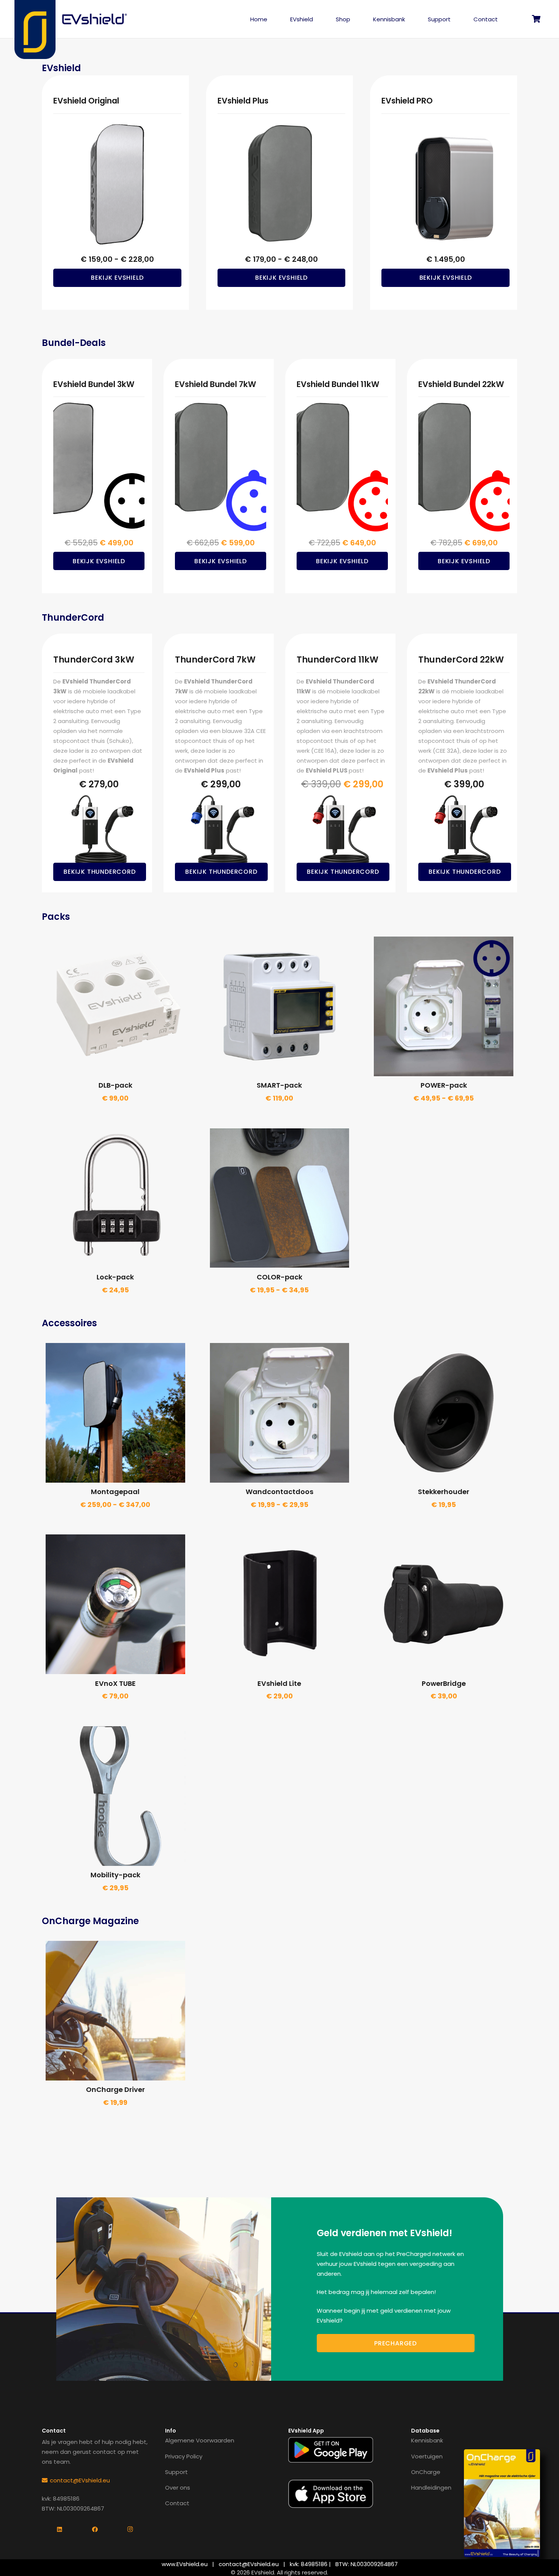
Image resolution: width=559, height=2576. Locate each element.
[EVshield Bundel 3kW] (99, 467)
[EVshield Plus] (282, 184)
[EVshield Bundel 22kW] (464, 467)
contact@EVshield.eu (249, 2564)
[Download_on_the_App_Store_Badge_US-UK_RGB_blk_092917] (331, 2494)
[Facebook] (95, 2530)
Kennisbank (427, 2440)
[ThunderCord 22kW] (464, 832)
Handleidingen (431, 2488)
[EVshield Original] (117, 184)
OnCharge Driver (115, 2089)
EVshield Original (86, 101)
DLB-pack (115, 1085)
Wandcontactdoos (279, 1492)
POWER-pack (444, 1085)
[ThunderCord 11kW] (342, 832)
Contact (177, 2503)
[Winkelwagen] (537, 19)
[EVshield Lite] (280, 1604)
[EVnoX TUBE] (115, 1604)
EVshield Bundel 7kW (216, 384)
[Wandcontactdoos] (280, 1413)
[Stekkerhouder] (444, 1413)
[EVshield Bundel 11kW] (342, 467)
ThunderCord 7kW (215, 660)
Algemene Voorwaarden (200, 2440)
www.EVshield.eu (185, 2564)
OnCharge (426, 2472)
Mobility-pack (115, 1875)
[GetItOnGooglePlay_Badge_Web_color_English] (331, 2450)
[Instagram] (130, 2530)
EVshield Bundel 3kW (94, 384)
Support (176, 2472)
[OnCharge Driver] (115, 2011)
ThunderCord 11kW (337, 660)
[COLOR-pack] (280, 1198)
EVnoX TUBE (115, 1683)
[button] (318, 19)
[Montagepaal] (115, 1413)
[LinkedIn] (60, 2530)
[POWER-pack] (444, 1006)
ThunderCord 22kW (461, 660)
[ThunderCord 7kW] (221, 832)
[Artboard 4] (95, 19)
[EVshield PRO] (445, 184)
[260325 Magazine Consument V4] (502, 2503)
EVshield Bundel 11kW (338, 384)
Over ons (178, 2488)
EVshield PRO (407, 101)
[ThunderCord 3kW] (99, 832)
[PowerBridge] (444, 1604)
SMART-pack (279, 1085)
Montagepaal (115, 1492)
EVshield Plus (243, 101)
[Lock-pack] (115, 1198)
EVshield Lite (279, 1683)
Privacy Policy (184, 2456)
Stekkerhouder (444, 1492)
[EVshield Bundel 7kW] (221, 467)
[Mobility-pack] (115, 1796)
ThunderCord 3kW (94, 660)
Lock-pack (115, 1277)
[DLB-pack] (115, 1006)
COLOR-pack (279, 1277)
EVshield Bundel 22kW (461, 384)
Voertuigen (427, 2456)
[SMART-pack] (280, 1006)
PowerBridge (444, 1683)
